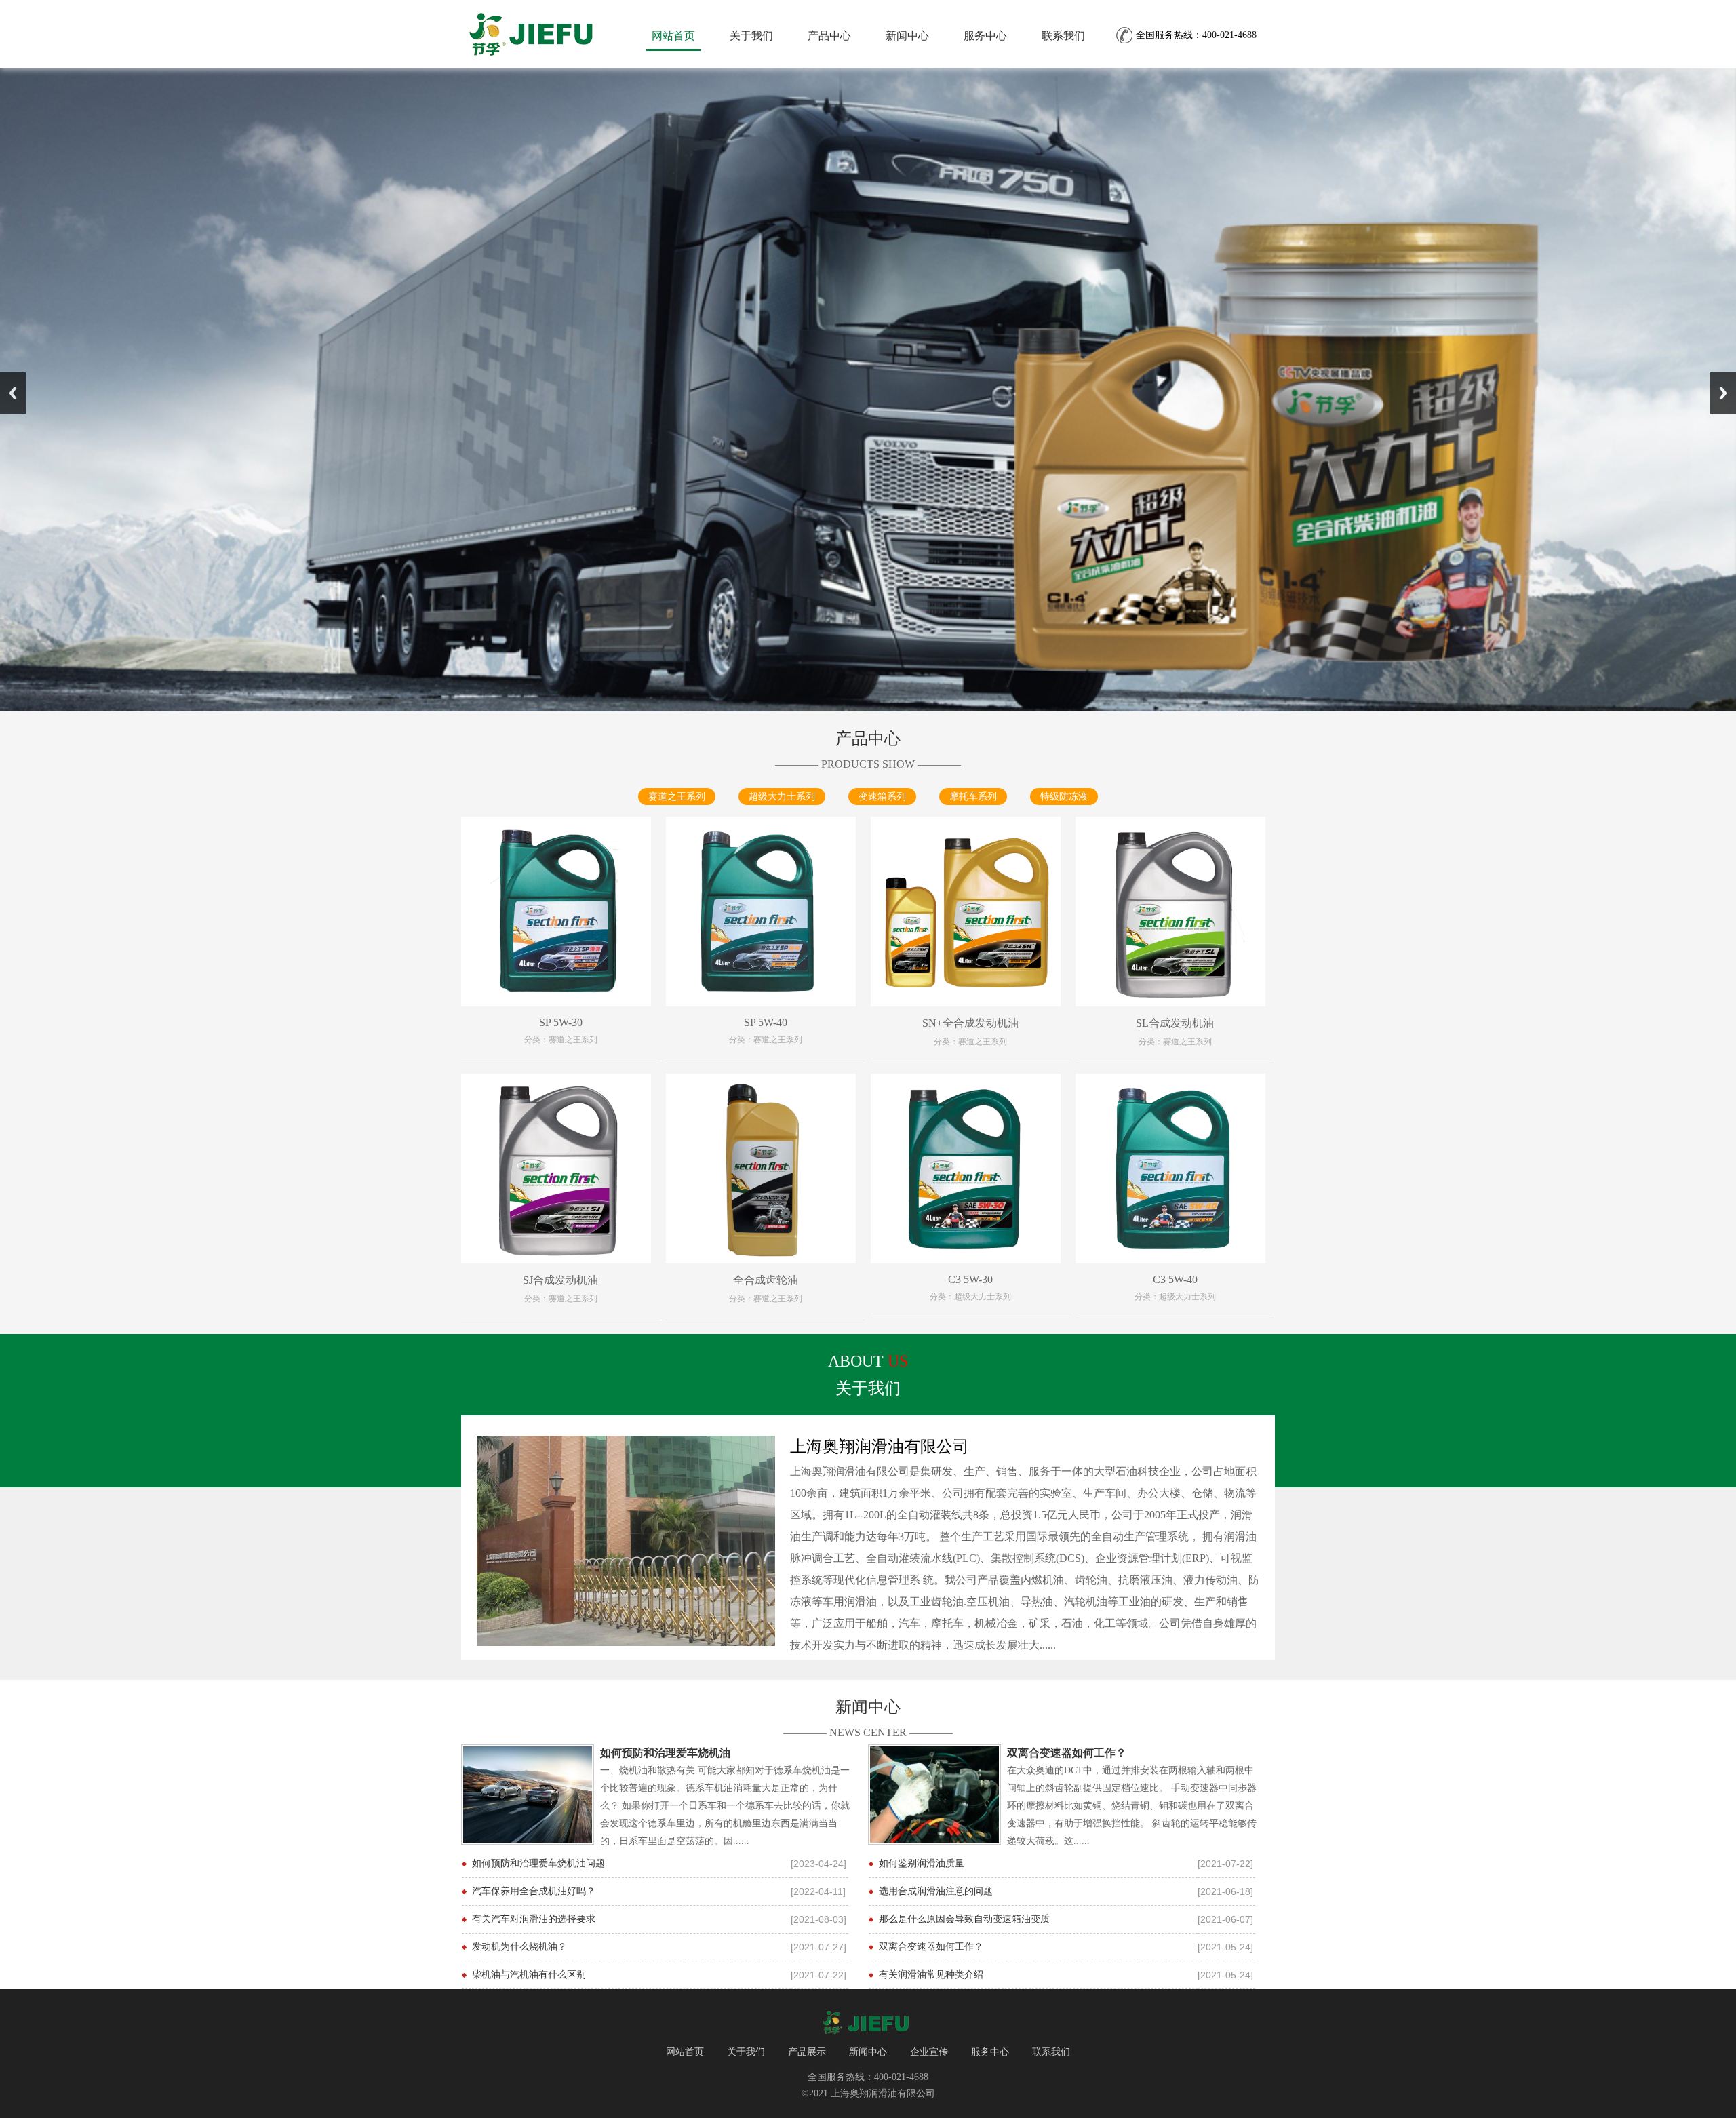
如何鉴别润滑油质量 (922, 1863)
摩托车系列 (973, 797)
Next (1723, 393)
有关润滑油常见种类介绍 (931, 1975)
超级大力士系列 (782, 797)
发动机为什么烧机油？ (519, 1947)
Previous (13, 393)
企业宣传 (929, 2052)
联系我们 (1063, 36)
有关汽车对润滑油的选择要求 (534, 1919)
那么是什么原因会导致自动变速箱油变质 (964, 1919)
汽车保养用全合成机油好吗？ (534, 1891)
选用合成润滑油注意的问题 (936, 1891)
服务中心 (985, 36)
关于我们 (751, 36)
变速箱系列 (882, 797)
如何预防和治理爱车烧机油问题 (538, 1863)
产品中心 (829, 36)
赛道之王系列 (677, 797)
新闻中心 (907, 36)
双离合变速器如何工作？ (931, 1947)
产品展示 (807, 2052)
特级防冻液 (1064, 797)
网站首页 (673, 36)
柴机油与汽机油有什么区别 (529, 1975)
